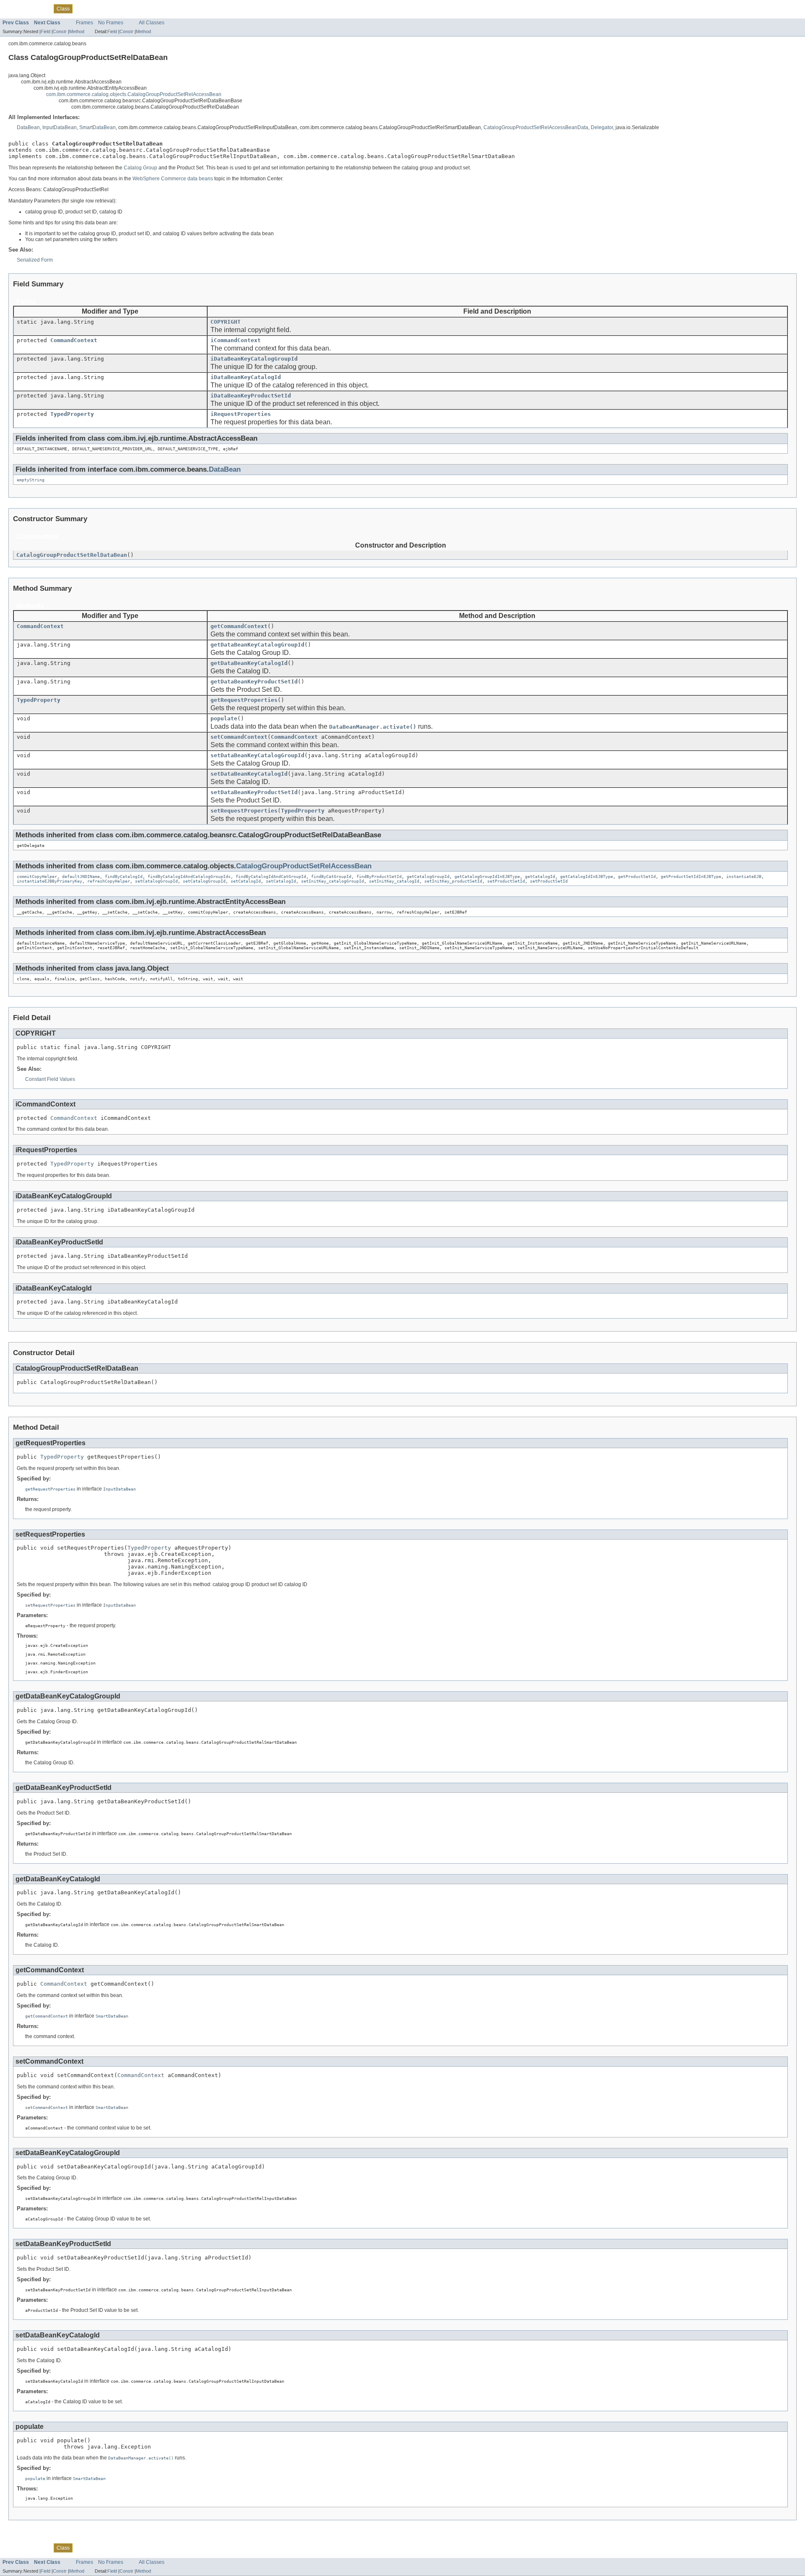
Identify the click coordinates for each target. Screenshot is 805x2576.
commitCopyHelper (37, 876)
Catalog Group (140, 168)
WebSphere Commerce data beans (173, 179)
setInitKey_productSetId (453, 881)
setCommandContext (239, 737)
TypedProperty (72, 414)
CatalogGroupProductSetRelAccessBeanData (536, 127)
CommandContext (74, 340)
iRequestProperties (241, 414)
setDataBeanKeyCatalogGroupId (257, 755)
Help (148, 8)
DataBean (28, 127)
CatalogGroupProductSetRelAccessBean (304, 866)
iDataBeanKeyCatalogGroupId (254, 359)
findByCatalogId (124, 876)
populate (224, 718)
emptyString (31, 480)
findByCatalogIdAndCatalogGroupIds (189, 876)
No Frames (111, 23)
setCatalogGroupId (156, 881)
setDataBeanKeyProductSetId (254, 792)
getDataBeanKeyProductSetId (254, 682)
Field (45, 31)
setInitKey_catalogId (394, 881)
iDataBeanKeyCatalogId (246, 377)
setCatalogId (246, 881)
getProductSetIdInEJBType (691, 876)
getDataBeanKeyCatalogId (249, 663)
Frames (84, 23)
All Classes (152, 23)
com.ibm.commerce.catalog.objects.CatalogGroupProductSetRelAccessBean (134, 94)
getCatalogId (540, 876)
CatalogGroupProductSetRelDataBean (72, 555)
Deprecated (106, 8)
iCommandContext (236, 340)
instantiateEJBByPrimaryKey (49, 881)
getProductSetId (637, 876)
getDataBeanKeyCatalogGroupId (257, 645)
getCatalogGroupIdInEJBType (487, 876)
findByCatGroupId (331, 876)
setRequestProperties (244, 811)
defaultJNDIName (81, 876)
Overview (13, 8)
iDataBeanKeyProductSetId (251, 396)
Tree (82, 8)
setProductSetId (506, 881)
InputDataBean (60, 127)
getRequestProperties (244, 700)
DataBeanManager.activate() (373, 727)
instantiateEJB (744, 876)
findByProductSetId (379, 876)
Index (131, 8)
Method (77, 31)
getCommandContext (239, 626)
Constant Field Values (50, 1079)
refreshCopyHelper (109, 881)
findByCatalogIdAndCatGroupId (271, 876)
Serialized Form (35, 260)
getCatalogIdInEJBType (587, 876)
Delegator (602, 127)
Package (39, 8)
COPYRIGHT (226, 322)
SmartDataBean (97, 127)
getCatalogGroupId (428, 876)
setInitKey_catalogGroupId (332, 881)
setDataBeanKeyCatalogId (249, 774)
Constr (60, 31)
